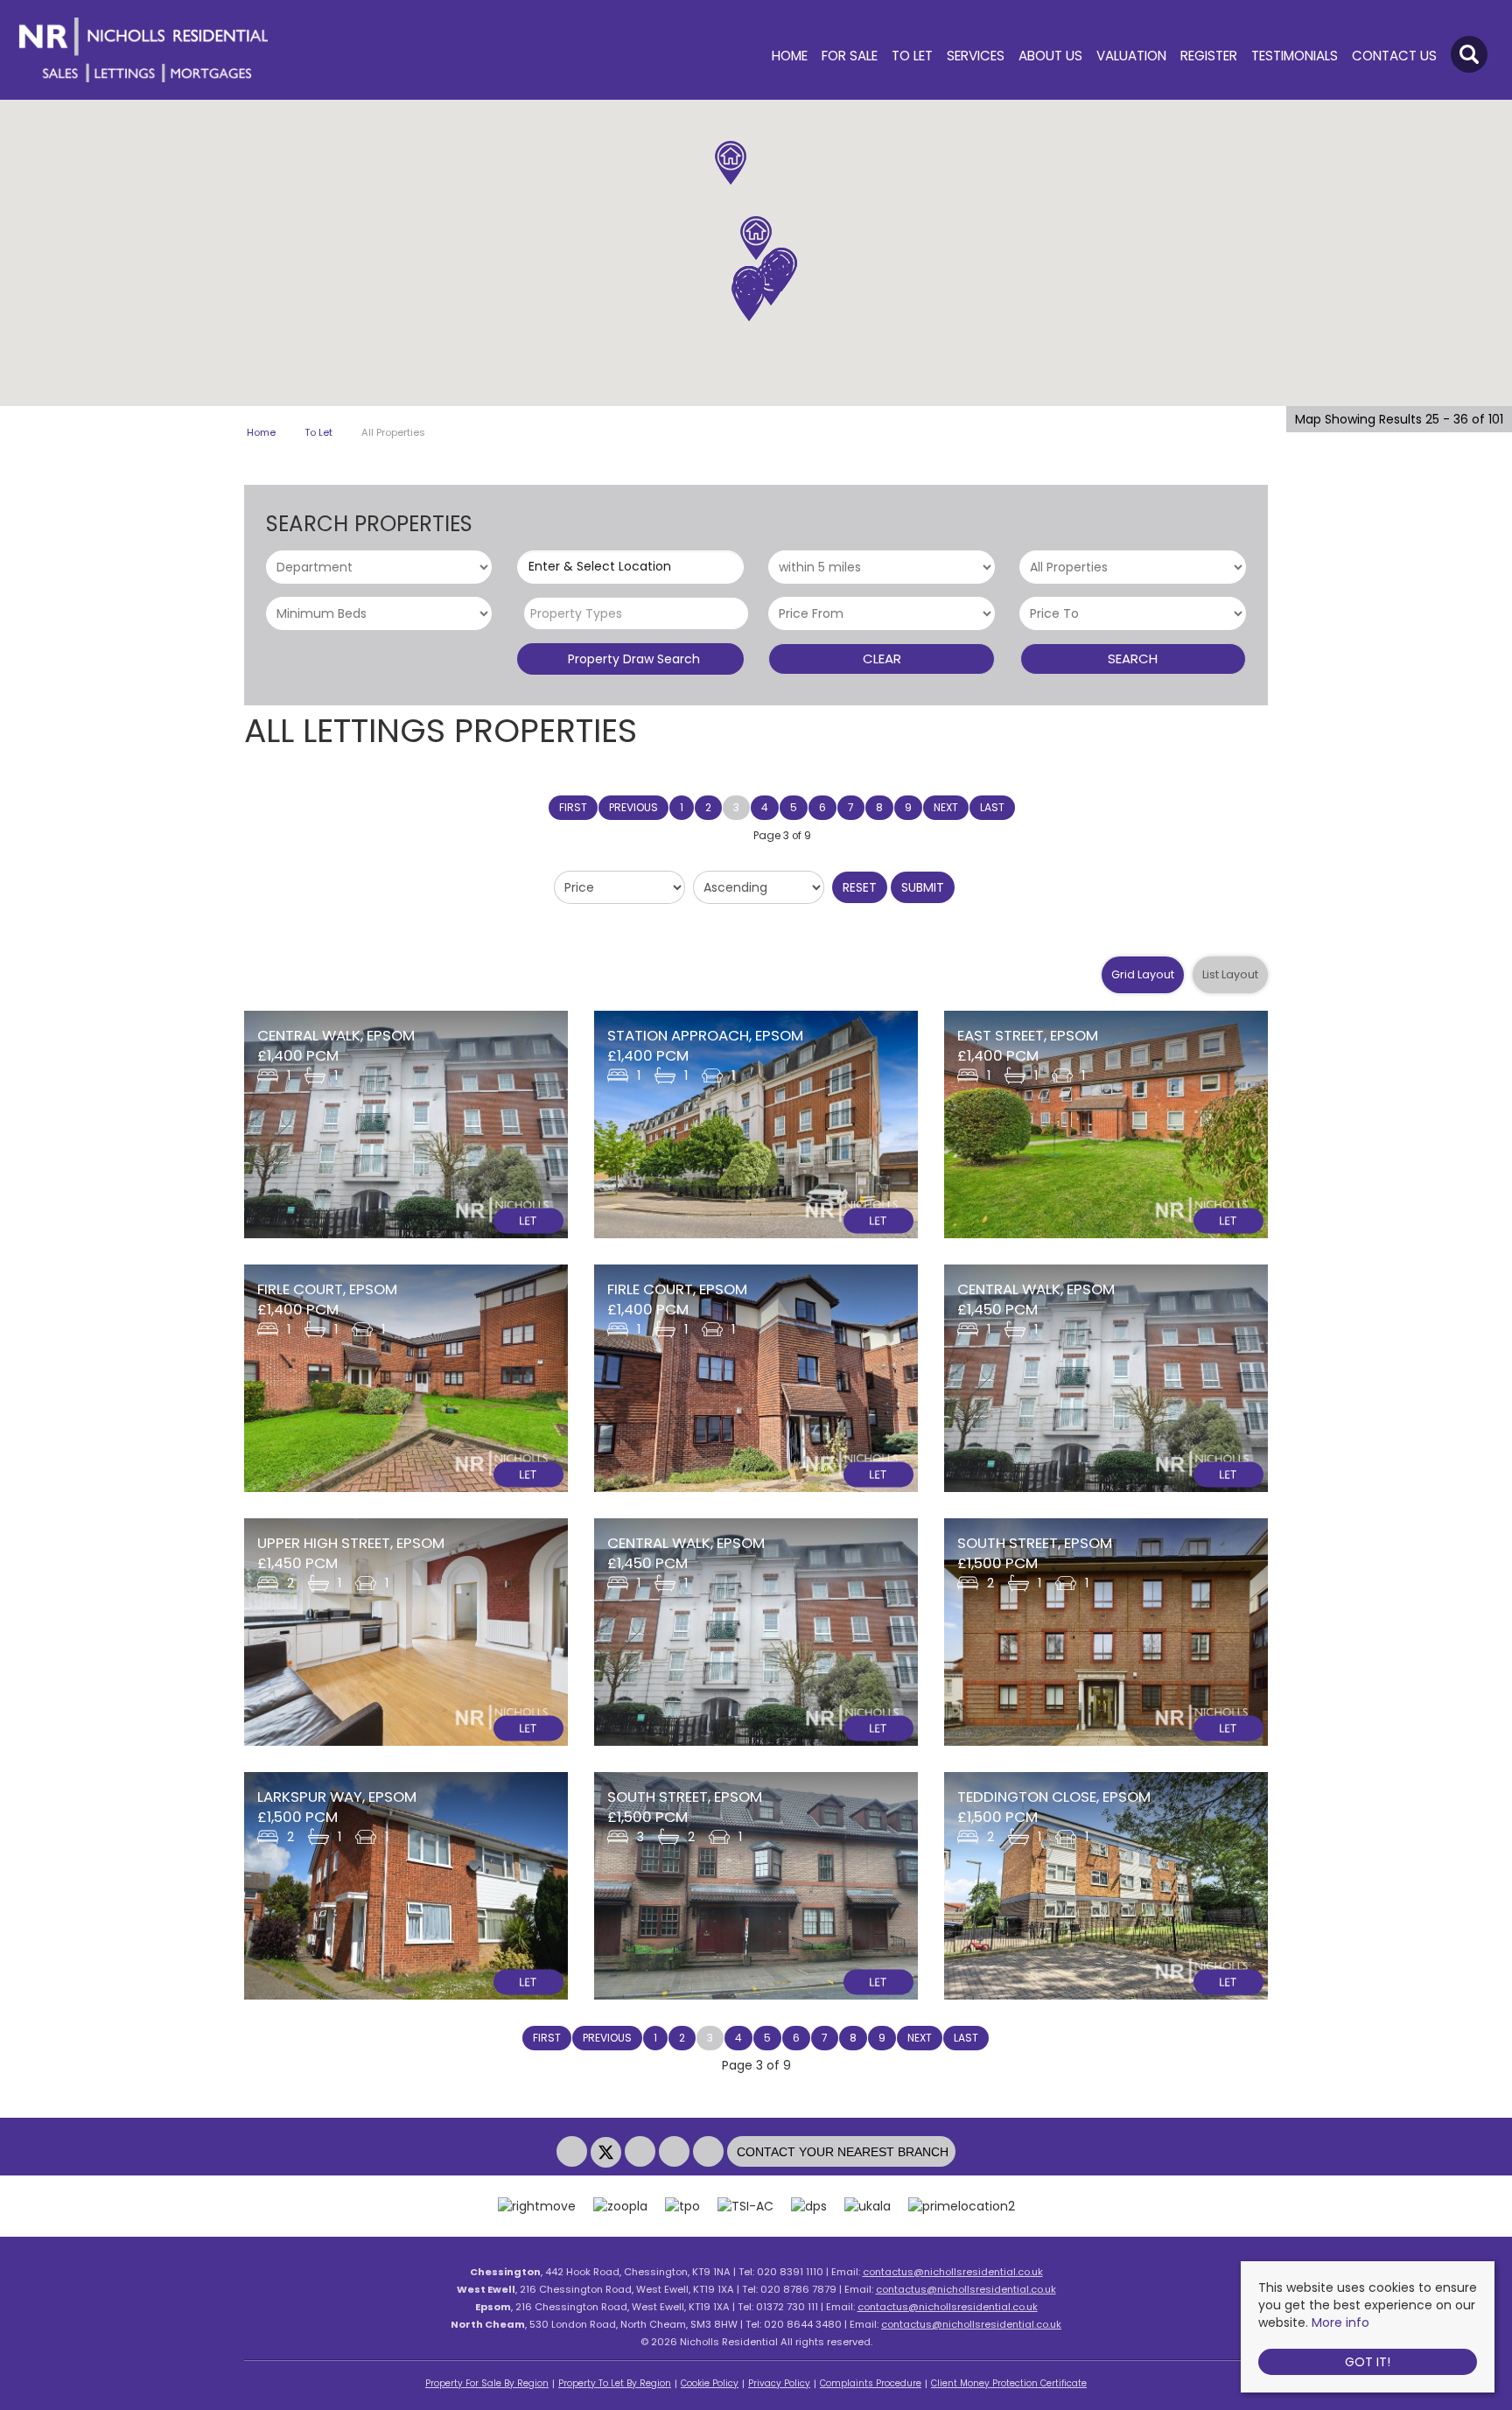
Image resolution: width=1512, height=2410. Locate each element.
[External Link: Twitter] (608, 2153)
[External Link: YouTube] (676, 2153)
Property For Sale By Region (487, 2383)
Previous (633, 807)
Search (1133, 659)
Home (790, 56)
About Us (1050, 56)
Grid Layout (1143, 974)
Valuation (1131, 56)
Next (946, 807)
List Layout (1230, 974)
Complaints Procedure (871, 2383)
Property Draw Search (630, 659)
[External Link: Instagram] (642, 2153)
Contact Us (1394, 56)
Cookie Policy (710, 2383)
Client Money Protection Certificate (1009, 2383)
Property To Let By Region (615, 2383)
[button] (771, 284)
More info (1340, 2322)
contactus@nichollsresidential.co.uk (953, 2272)
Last (992, 807)
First (573, 807)
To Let (912, 56)
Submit (923, 887)
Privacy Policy (779, 2383)
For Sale (850, 56)
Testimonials (1295, 56)
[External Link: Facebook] (574, 2153)
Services (976, 56)
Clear (882, 659)
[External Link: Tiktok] (710, 2153)
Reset (860, 887)
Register (1209, 56)
